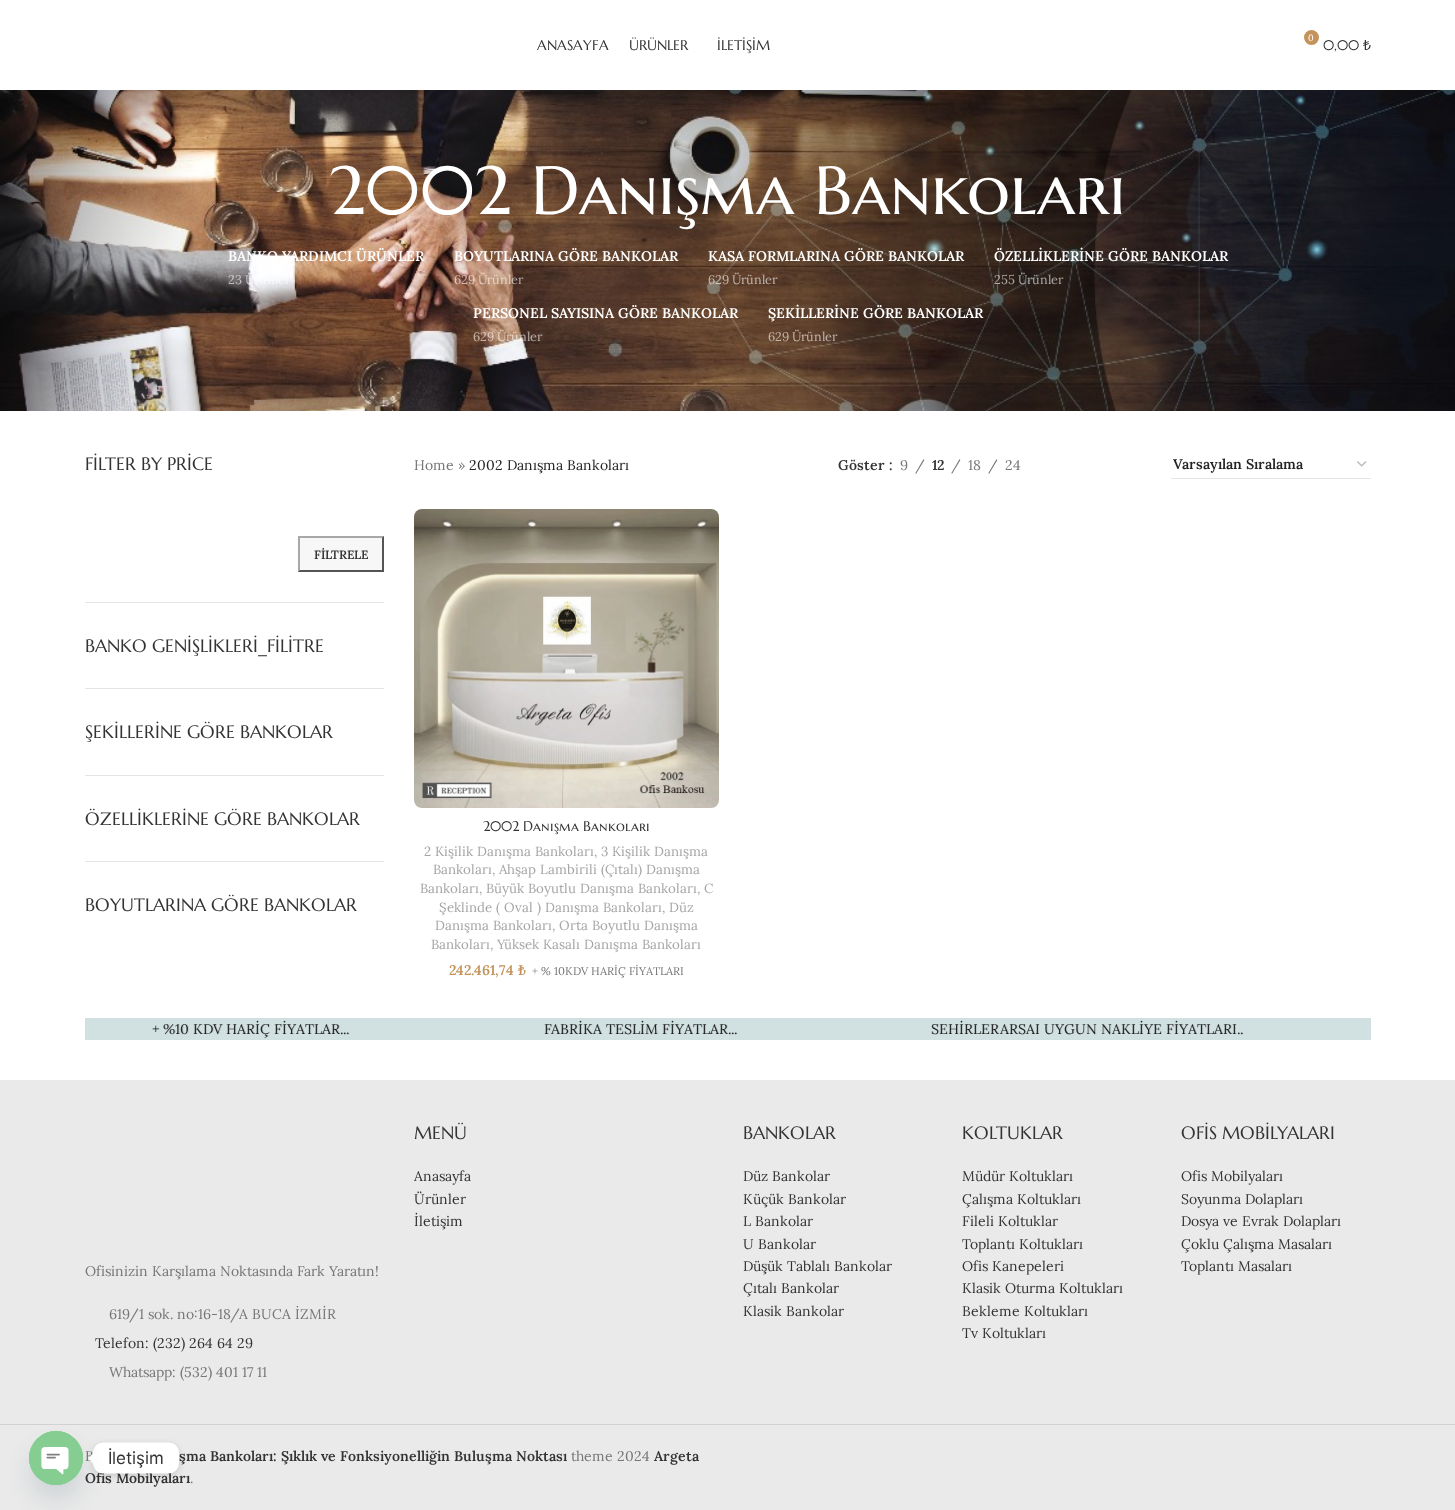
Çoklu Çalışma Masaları (1256, 1244)
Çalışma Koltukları (1021, 1199)
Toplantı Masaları (1236, 1266)
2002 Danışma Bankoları (566, 826)
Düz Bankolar (786, 1176)
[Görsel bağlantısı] (145, 1179)
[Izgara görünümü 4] (1131, 464)
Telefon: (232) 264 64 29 (174, 1343)
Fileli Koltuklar (1010, 1221)
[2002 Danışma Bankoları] (567, 658)
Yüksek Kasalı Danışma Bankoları (599, 944)
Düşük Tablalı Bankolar (817, 1266)
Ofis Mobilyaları (1232, 1176)
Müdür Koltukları (1017, 1176)
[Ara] (1230, 45)
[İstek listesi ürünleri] (1266, 45)
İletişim (438, 1221)
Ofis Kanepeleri (1013, 1266)
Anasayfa (442, 1176)
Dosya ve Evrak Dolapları (1261, 1221)
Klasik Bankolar (793, 1311)
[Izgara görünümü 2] (1067, 464)
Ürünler (440, 1199)
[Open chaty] (56, 1458)
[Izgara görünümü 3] (1099, 464)
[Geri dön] (304, 191)
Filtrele (341, 554)
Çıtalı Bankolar (791, 1288)
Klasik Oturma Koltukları (1042, 1288)
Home (434, 465)
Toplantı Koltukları (1022, 1244)
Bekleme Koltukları (1025, 1311)
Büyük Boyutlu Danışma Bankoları (591, 888)
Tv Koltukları (1004, 1333)
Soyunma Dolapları (1242, 1199)
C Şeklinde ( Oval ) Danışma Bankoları (576, 898)
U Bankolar (779, 1244)
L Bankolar (778, 1221)
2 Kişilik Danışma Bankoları (509, 851)
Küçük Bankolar (794, 1199)
